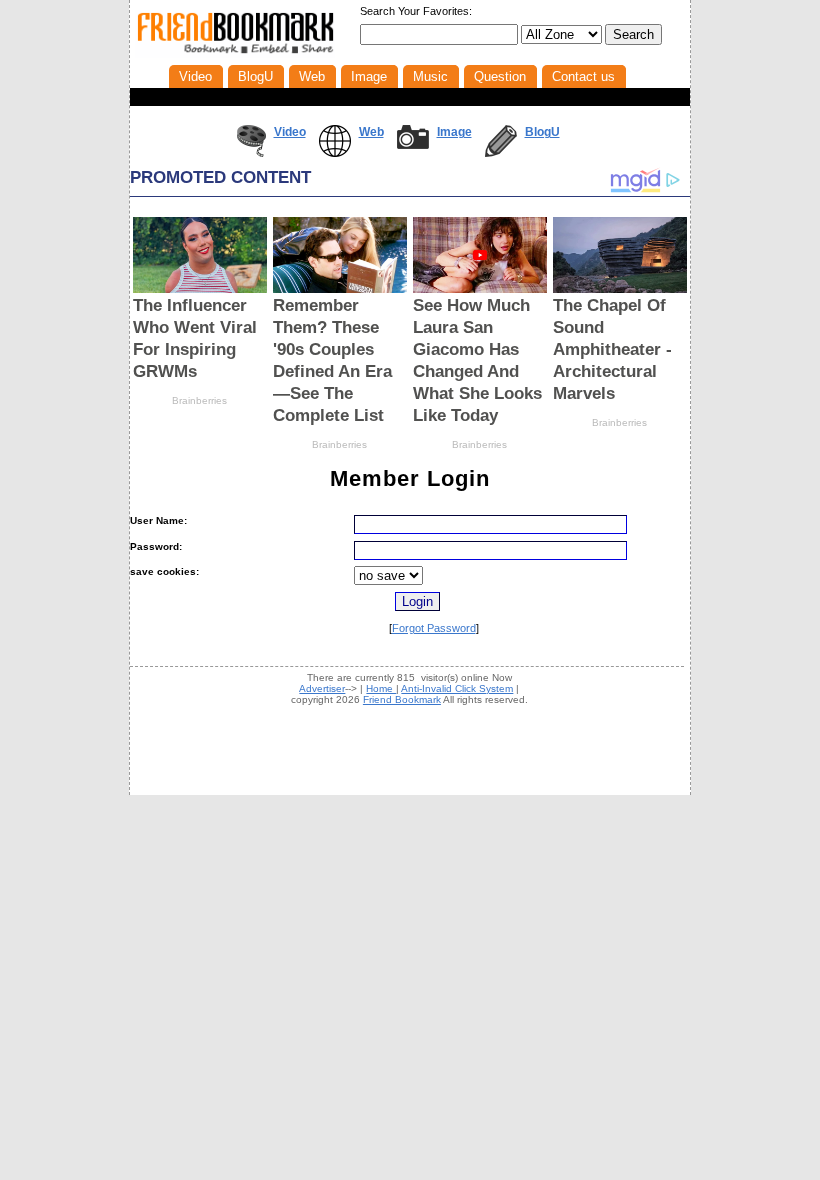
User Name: (158, 520)
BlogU (542, 132)
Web (371, 132)
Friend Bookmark (402, 699)
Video (290, 132)
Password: (156, 546)
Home (381, 688)
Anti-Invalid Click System (457, 688)
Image (454, 132)
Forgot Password (434, 628)
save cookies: (164, 571)
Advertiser (322, 688)
